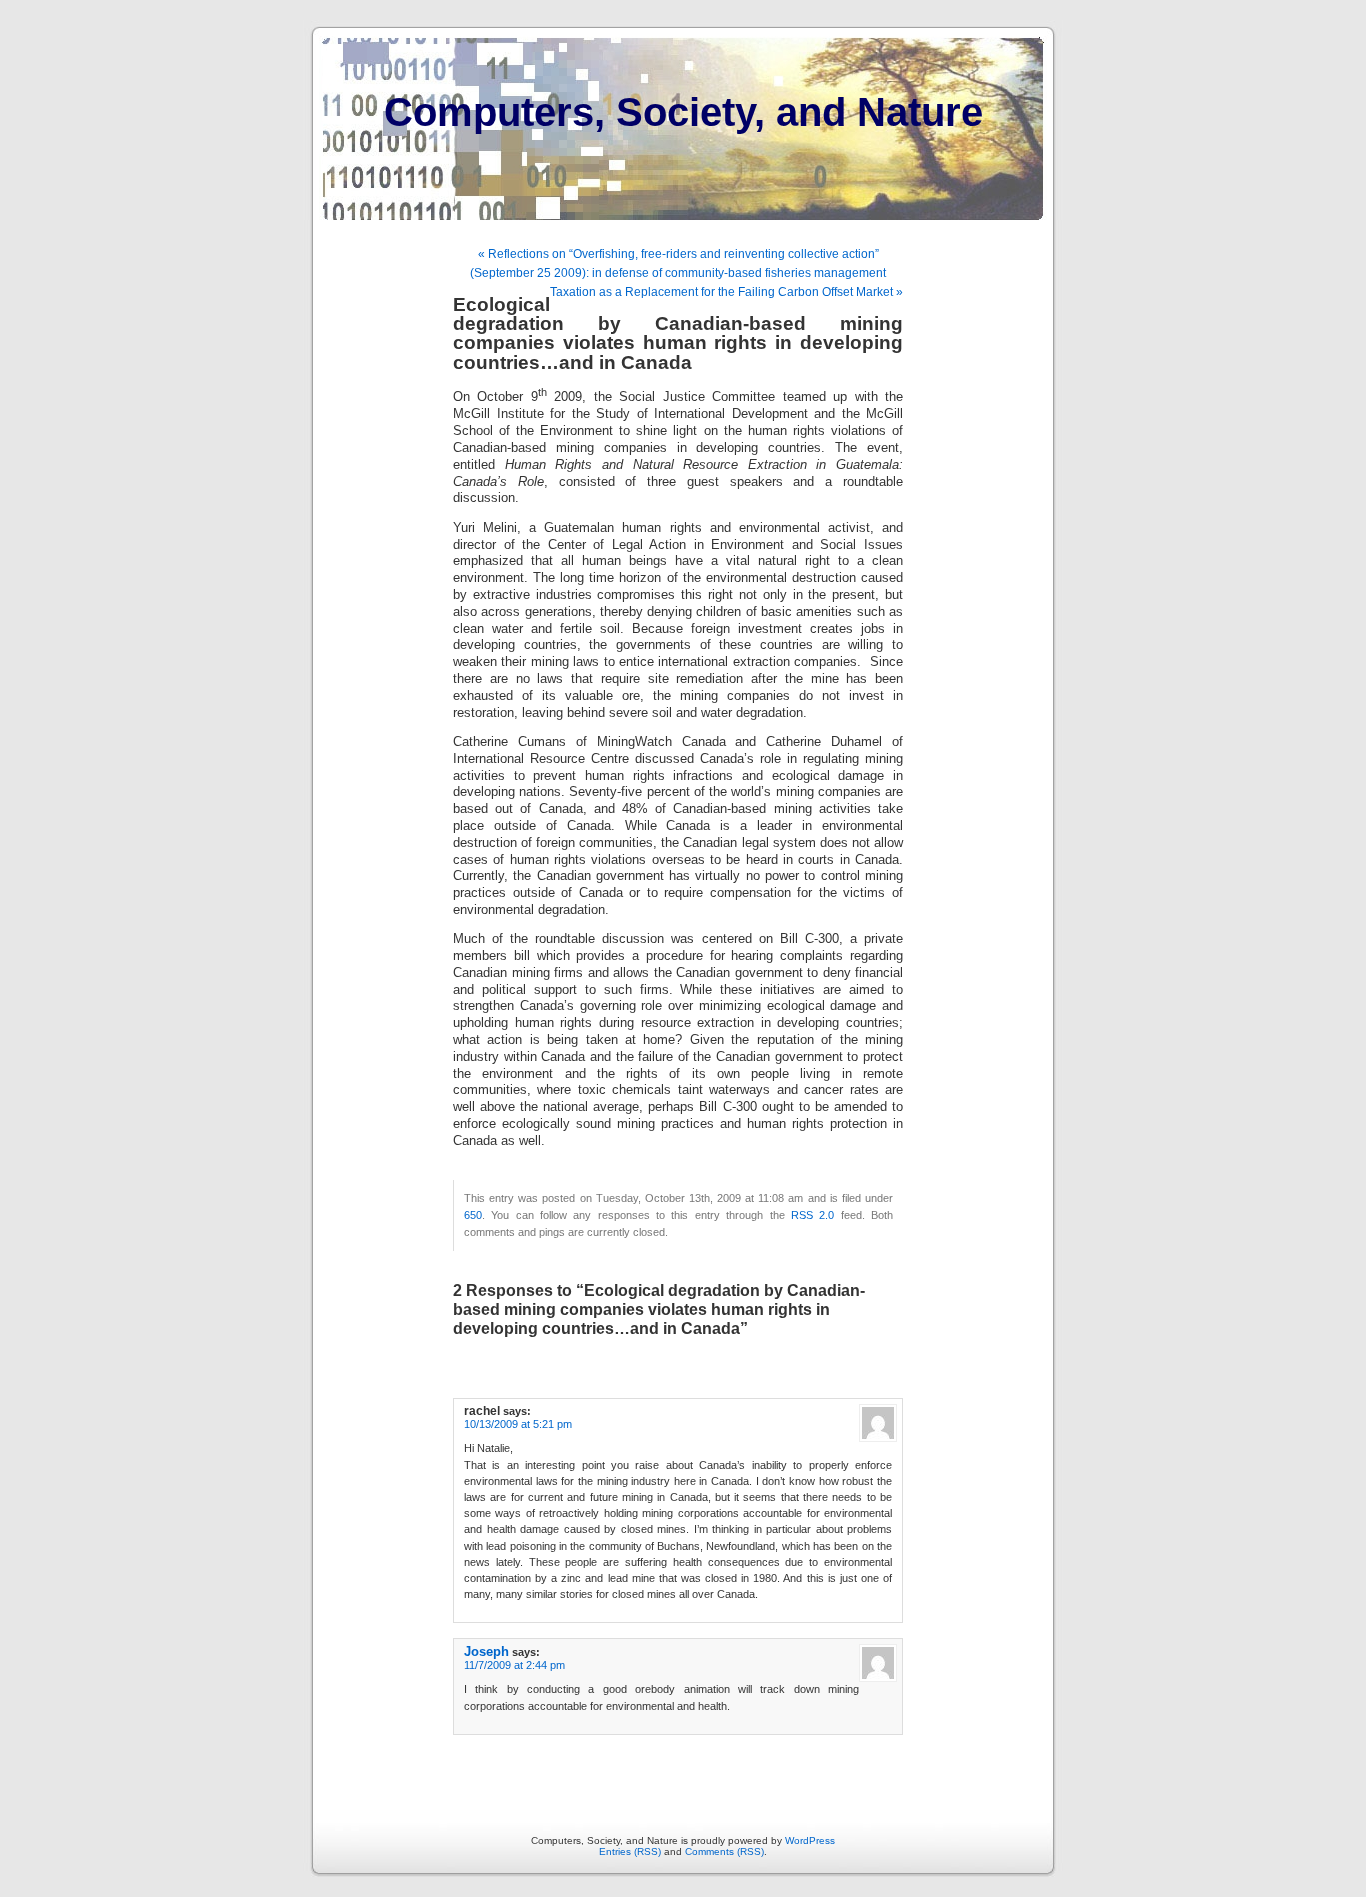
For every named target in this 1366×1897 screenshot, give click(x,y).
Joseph (486, 1651)
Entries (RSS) (630, 1851)
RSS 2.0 (812, 1215)
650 (473, 1215)
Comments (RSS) (724, 1851)
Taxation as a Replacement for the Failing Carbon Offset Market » (726, 292)
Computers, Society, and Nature (683, 112)
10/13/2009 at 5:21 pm (518, 1424)
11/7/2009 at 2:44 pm (514, 1665)
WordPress (810, 1840)
